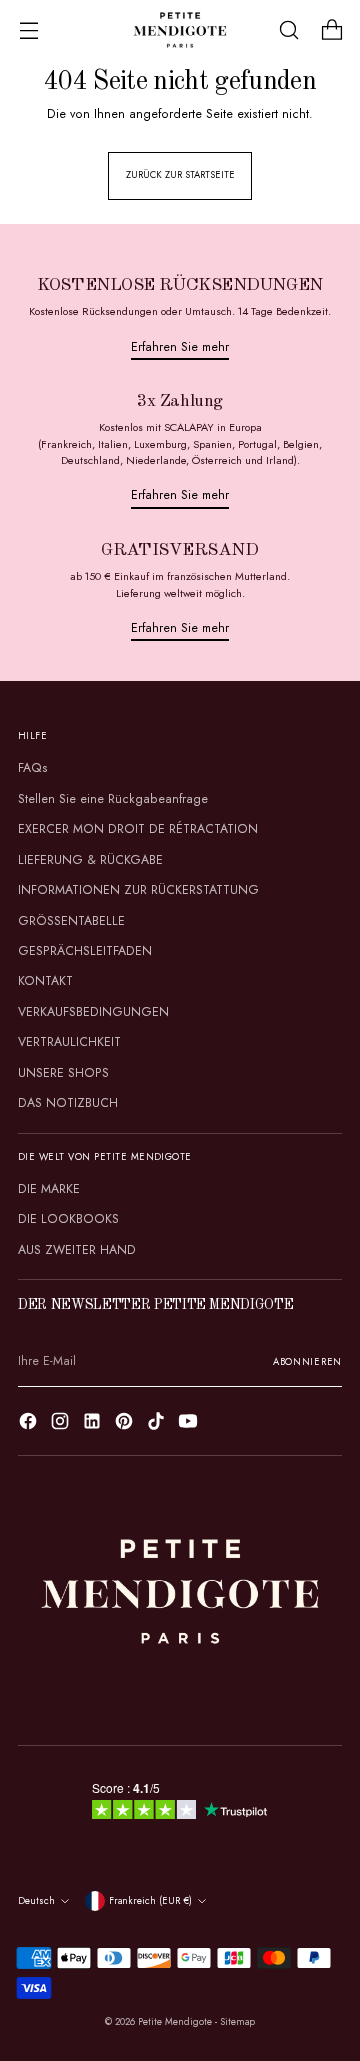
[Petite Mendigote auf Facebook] (30, 1423)
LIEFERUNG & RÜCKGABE (90, 860)
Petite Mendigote (175, 2022)
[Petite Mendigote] (180, 30)
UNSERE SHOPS (63, 1073)
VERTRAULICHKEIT (69, 1042)
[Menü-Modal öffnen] (28, 30)
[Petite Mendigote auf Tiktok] (158, 1423)
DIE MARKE (49, 1189)
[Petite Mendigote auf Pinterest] (126, 1423)
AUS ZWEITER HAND (77, 1250)
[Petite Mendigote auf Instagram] (62, 1423)
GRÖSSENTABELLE (71, 921)
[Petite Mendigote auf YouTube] (190, 1423)
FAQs (33, 768)
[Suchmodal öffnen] (288, 30)
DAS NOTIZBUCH (68, 1103)
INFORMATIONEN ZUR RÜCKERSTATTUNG (138, 890)
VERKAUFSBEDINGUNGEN (93, 1012)
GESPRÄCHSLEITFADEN (85, 951)
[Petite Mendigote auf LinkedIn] (94, 1423)
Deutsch (36, 1901)
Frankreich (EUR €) (150, 1901)
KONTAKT (45, 981)
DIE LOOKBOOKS (68, 1219)
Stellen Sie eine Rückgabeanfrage (113, 799)
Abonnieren (307, 1362)
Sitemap (237, 2022)
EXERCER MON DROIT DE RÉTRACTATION (138, 829)
